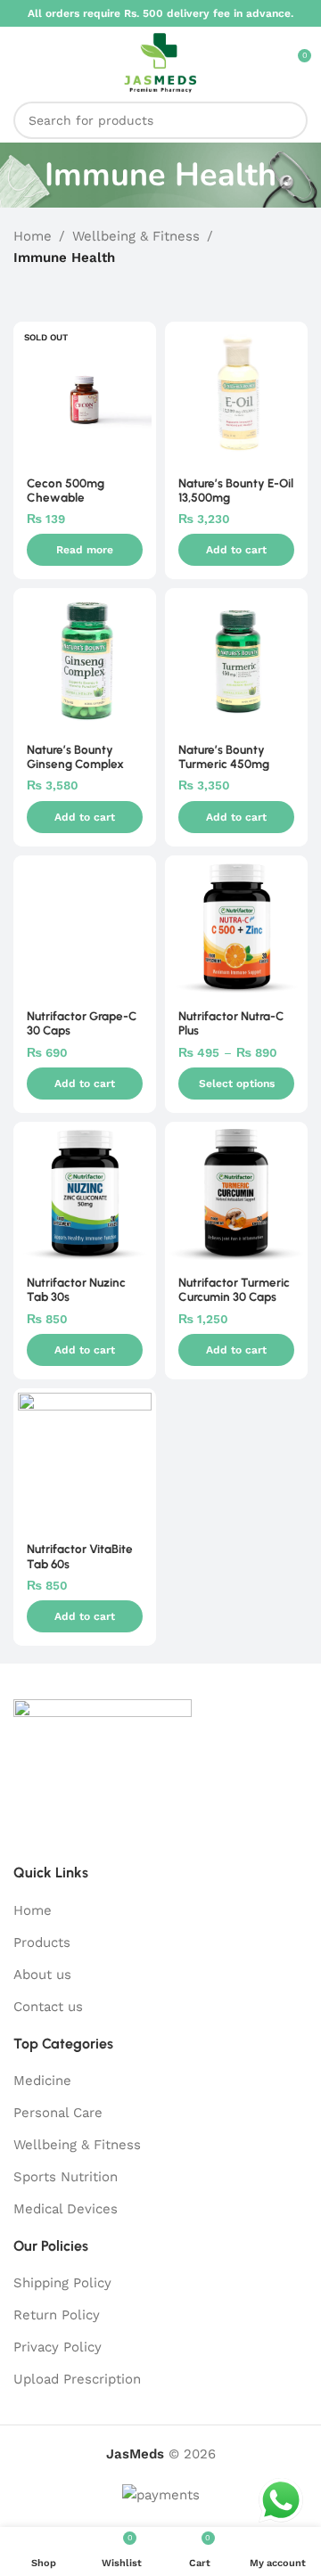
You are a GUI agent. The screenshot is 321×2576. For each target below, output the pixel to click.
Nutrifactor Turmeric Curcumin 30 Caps (234, 1289)
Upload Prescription (77, 2379)
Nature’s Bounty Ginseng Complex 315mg (75, 764)
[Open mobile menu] (21, 62)
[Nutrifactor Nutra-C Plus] (236, 927)
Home (33, 236)
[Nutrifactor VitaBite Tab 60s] (85, 1460)
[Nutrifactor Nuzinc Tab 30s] (85, 1193)
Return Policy (57, 2315)
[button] (236, 550)
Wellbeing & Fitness (136, 236)
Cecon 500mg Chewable (66, 490)
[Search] (289, 120)
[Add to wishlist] (140, 337)
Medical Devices (66, 2209)
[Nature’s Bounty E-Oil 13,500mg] (236, 393)
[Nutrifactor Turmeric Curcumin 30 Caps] (236, 1193)
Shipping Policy (62, 2283)
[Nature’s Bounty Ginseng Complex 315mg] (85, 659)
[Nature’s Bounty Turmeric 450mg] (236, 659)
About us (42, 1975)
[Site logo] (160, 61)
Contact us (48, 2007)
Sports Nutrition (66, 2177)
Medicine (42, 2081)
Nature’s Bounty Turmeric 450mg (224, 756)
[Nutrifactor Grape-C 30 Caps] (85, 927)
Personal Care (58, 2113)
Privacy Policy (58, 2347)
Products (42, 1942)
